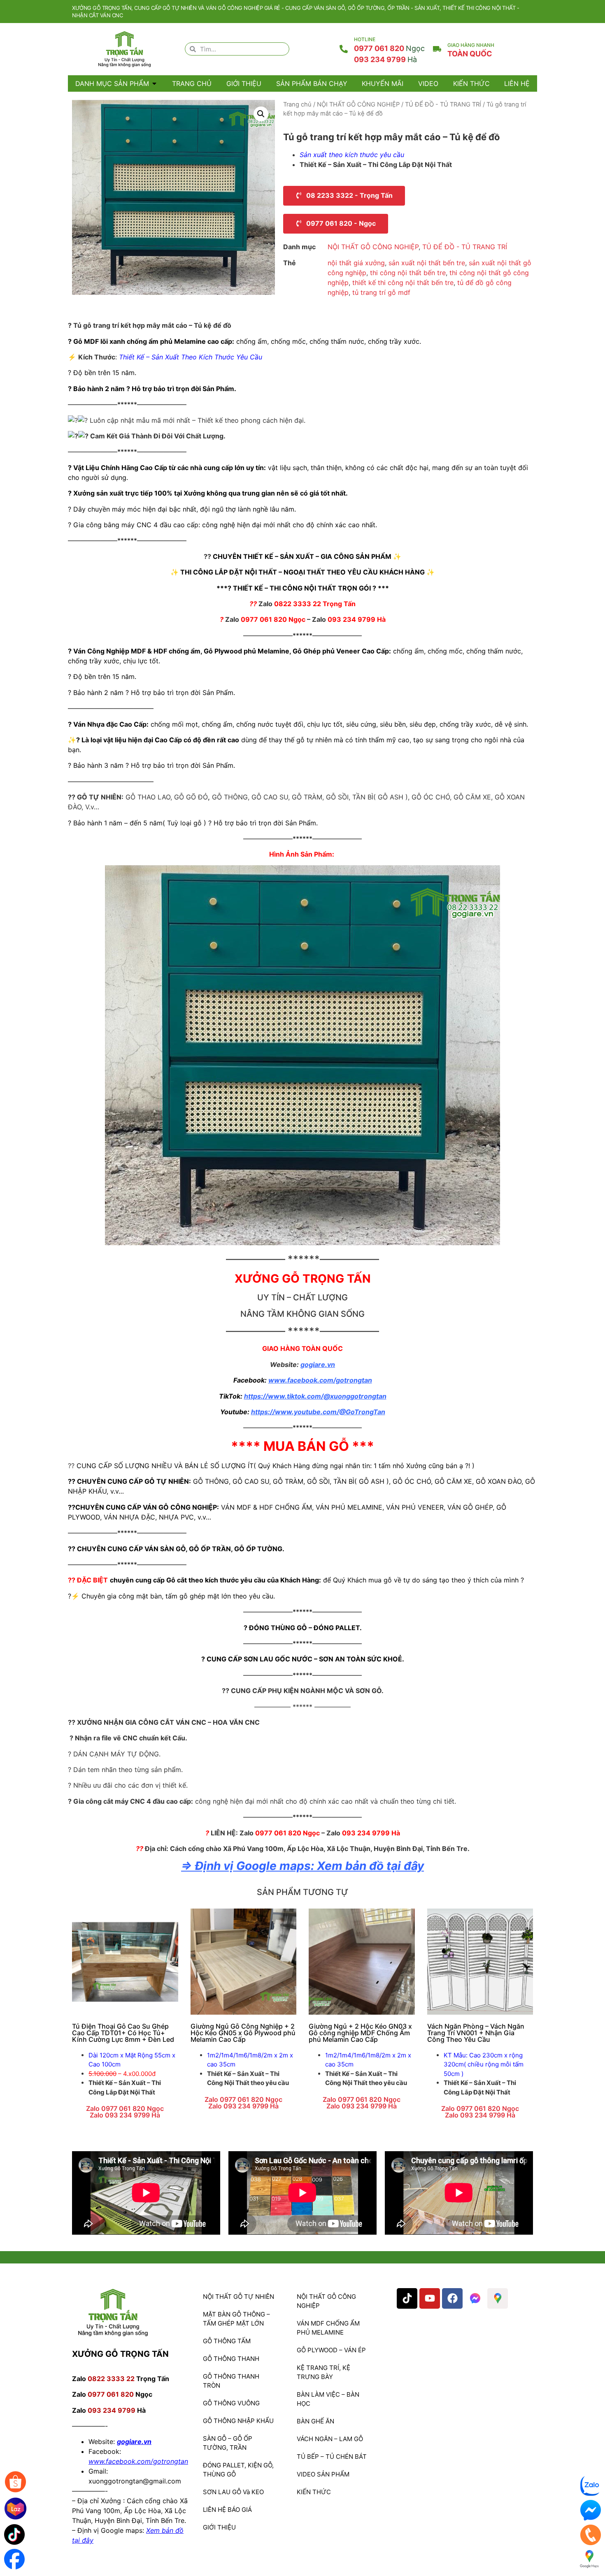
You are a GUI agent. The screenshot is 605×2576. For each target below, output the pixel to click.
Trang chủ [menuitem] (192, 83)
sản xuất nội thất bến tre (427, 263)
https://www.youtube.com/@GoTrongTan (318, 1412)
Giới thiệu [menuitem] (244, 83)
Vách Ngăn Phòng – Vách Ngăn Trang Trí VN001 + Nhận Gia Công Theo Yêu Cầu (476, 2033)
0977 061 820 (389, 48)
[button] (154, 83)
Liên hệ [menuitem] (517, 83)
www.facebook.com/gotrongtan (320, 1380)
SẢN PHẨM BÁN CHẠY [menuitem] (312, 83)
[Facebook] (452, 2298)
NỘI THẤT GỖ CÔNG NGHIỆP (358, 104)
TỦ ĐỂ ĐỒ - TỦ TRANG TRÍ (443, 104)
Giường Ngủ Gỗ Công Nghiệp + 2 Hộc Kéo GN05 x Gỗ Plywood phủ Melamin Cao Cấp (243, 2033)
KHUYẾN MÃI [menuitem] (383, 83)
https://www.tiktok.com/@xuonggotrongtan (315, 1396)
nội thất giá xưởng (356, 263)
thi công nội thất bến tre (408, 273)
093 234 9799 (385, 59)
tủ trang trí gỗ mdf (381, 292)
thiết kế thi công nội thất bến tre (403, 283)
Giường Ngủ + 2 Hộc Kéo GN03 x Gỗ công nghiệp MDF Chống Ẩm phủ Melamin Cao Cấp (360, 2033)
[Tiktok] (407, 2298)
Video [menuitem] (428, 83)
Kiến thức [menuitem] (471, 83)
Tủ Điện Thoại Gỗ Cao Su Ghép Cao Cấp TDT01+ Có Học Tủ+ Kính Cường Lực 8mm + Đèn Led (123, 2033)
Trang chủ (297, 104)
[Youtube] (430, 2298)
